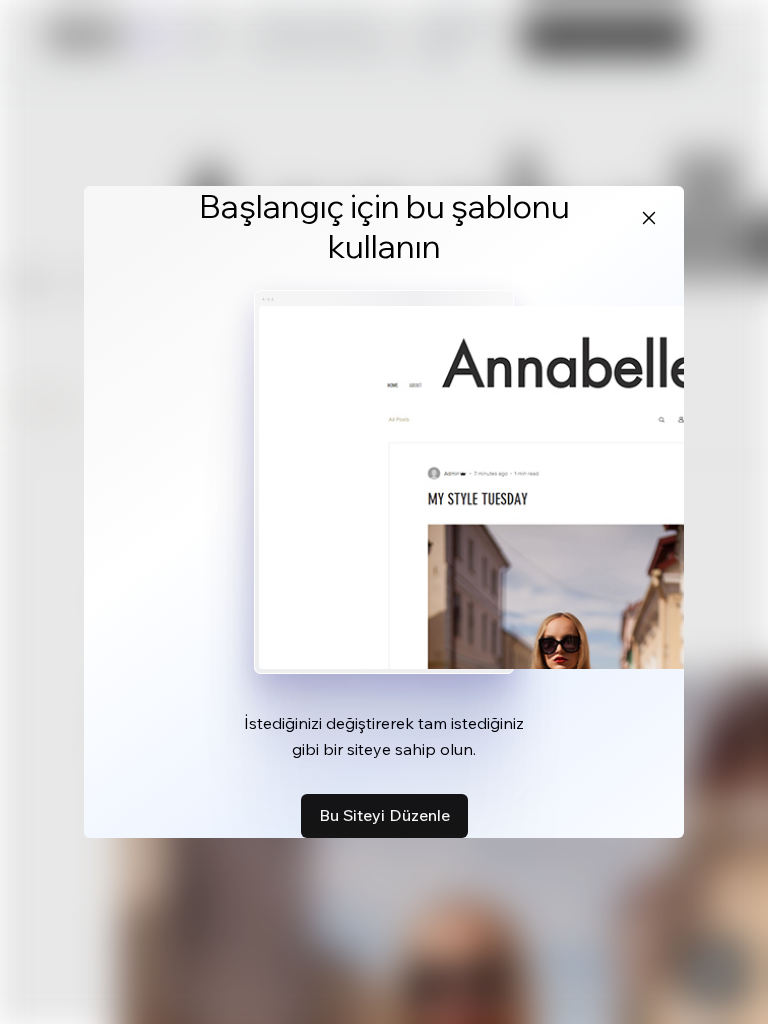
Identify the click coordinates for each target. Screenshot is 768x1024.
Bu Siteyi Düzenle (384, 815)
